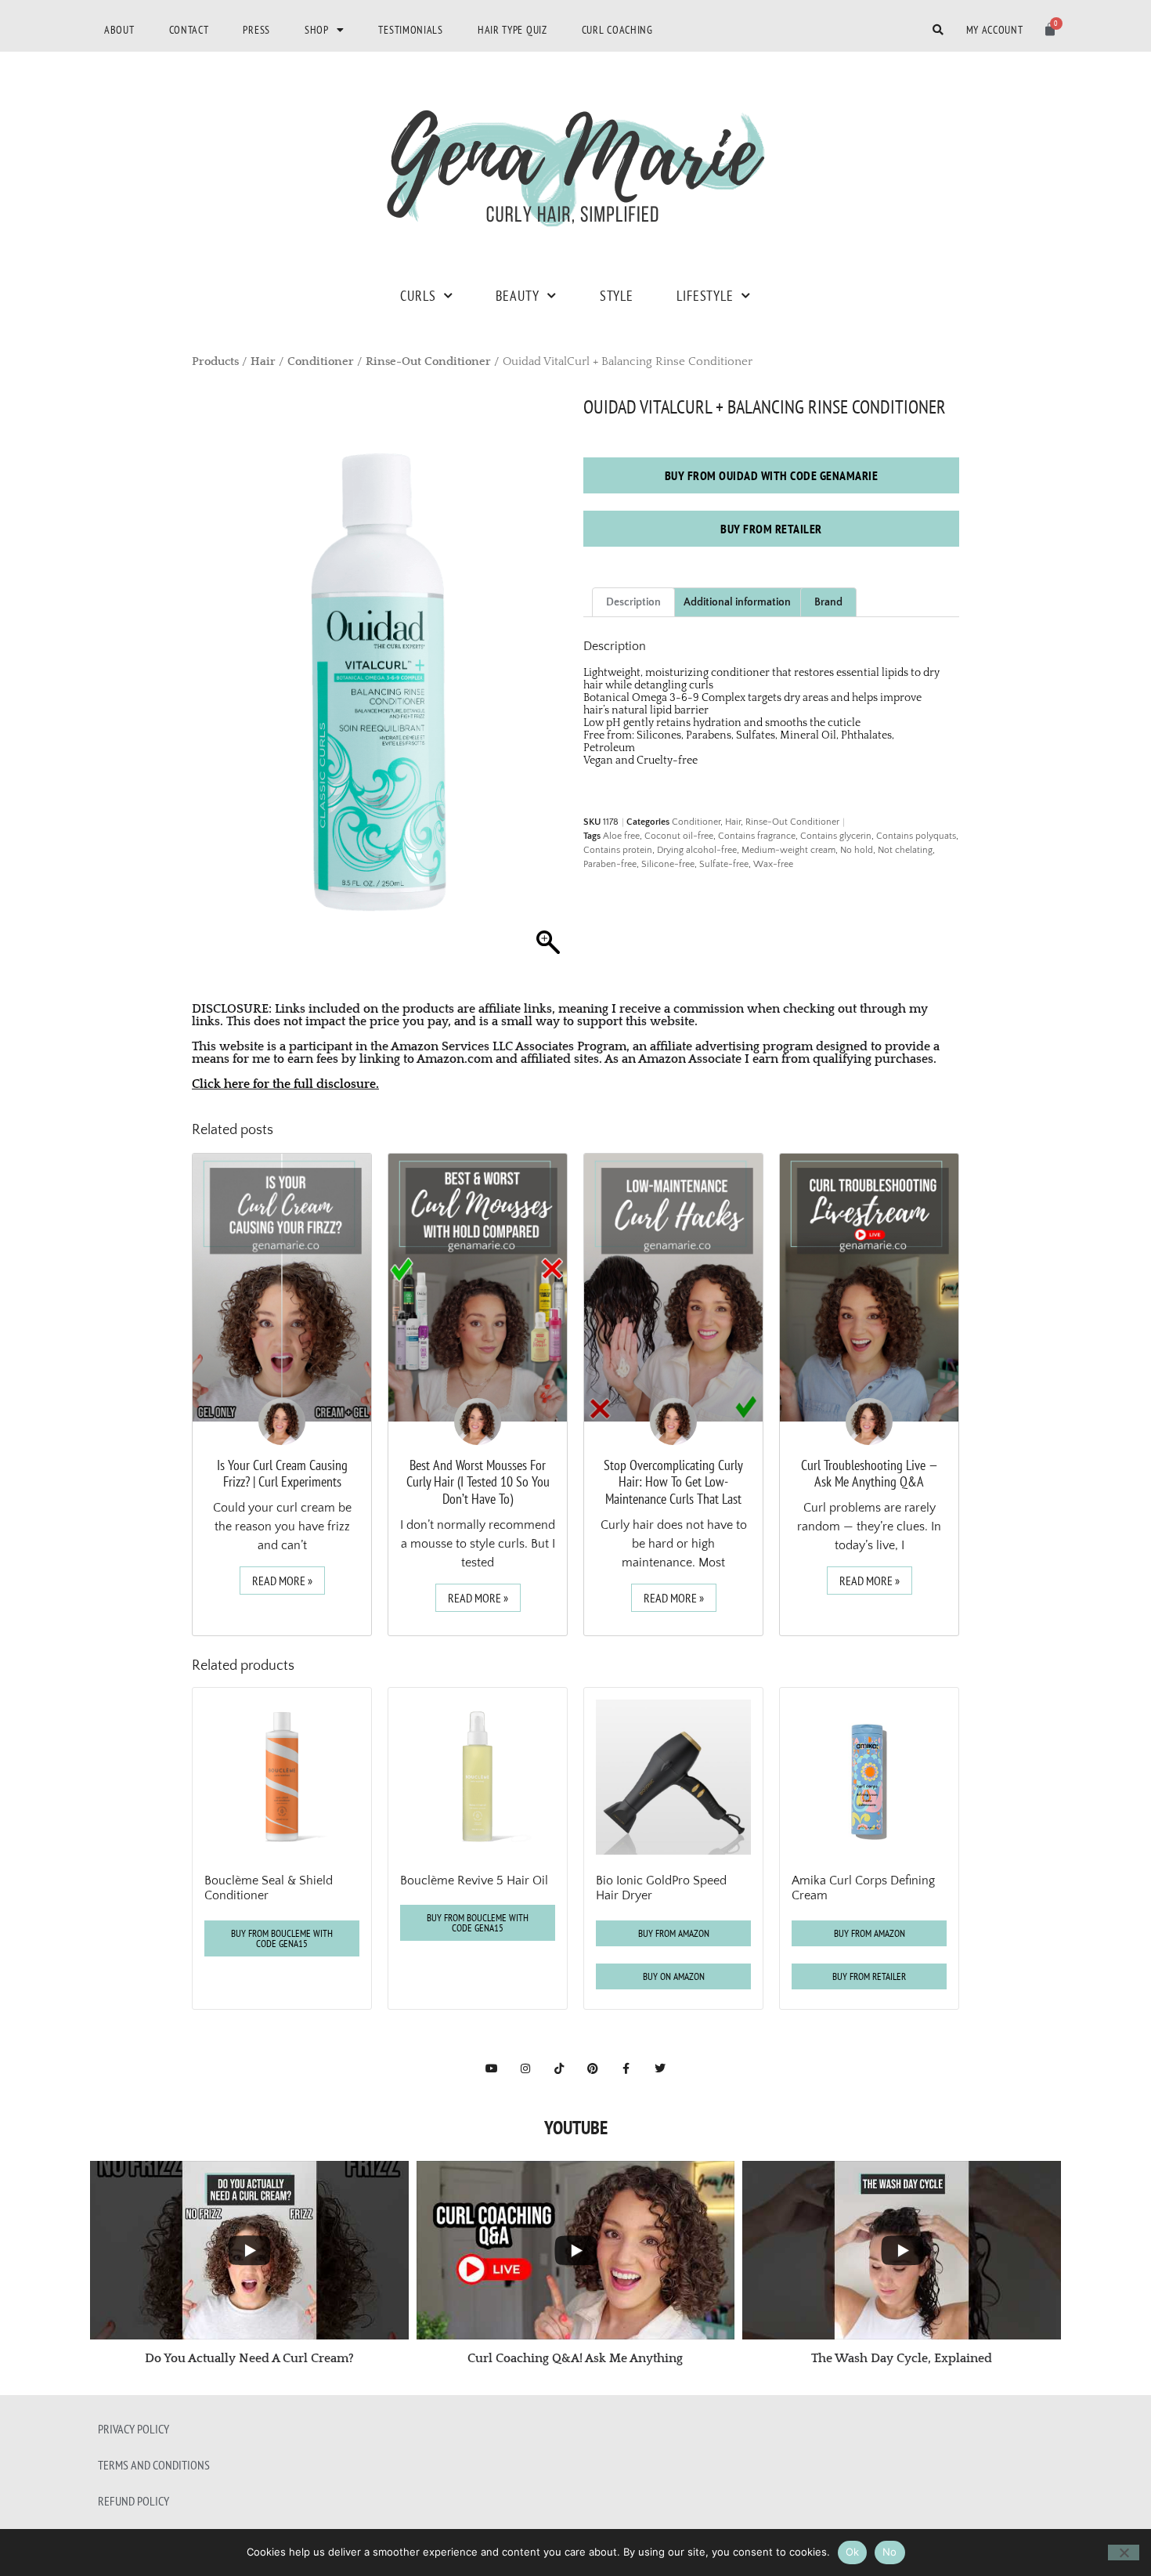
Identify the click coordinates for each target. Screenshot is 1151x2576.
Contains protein (618, 850)
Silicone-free (668, 864)
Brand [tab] (828, 602)
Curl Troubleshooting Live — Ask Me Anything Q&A (870, 1474)
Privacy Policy (134, 2429)
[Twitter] (660, 2068)
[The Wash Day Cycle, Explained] (902, 2250)
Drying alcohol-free (697, 850)
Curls (418, 296)
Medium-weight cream (788, 850)
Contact (189, 30)
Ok (853, 2552)
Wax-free (773, 864)
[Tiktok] (559, 2068)
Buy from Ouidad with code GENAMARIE (772, 475)
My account (995, 30)
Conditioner (321, 362)
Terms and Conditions (154, 2465)
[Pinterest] (593, 2068)
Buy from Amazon (674, 1933)
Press (256, 30)
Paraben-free (610, 864)
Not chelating (905, 850)
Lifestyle (705, 296)
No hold (857, 850)
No (890, 2552)
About (119, 30)
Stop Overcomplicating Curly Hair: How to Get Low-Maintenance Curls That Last (673, 1482)
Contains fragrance (757, 836)
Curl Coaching (617, 30)
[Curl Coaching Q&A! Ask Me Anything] (576, 2250)
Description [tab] (633, 602)
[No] (1124, 2553)
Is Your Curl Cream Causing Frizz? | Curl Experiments (282, 1474)
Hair (263, 362)
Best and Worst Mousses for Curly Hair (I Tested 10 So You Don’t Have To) (478, 1482)
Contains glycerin (836, 836)
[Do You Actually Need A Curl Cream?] (249, 2250)
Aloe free (621, 836)
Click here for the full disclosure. (285, 1084)
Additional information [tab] (737, 602)
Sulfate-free (724, 864)
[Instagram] (525, 2068)
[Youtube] (492, 2068)
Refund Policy (134, 2501)
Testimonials (410, 30)
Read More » (282, 1581)
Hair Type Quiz (512, 30)
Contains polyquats (916, 836)
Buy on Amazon (674, 1976)
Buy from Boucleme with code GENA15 (282, 1938)
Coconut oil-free (679, 836)
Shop (317, 30)
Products (215, 362)
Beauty (517, 296)
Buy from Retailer (771, 529)
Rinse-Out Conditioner (428, 362)
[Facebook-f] (626, 2068)
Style (617, 296)
